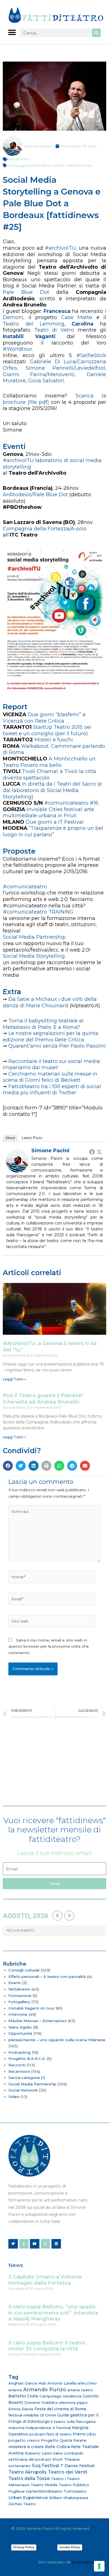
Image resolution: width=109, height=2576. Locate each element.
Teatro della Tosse (29, 2478)
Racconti (17, 2065)
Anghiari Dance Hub (27, 2383)
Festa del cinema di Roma (60, 2409)
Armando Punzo (45, 2390)
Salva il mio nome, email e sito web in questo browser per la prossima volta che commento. (49, 1646)
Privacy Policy (24, 2547)
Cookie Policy (70, 2547)
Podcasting (19, 2052)
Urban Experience (28, 2497)
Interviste (18, 2014)
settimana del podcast (30, 2459)
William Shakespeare (69, 2498)
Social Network (23, 2090)
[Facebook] (92, 1152)
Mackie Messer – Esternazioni (37, 2021)
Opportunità (20, 2033)
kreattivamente (86, 2562)
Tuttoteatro (75, 2491)
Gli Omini (48, 2415)
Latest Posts (32, 1138)
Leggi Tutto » (14, 1379)
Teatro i (58, 2479)
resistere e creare (26, 2447)
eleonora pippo (74, 2402)
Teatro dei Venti (67, 2472)
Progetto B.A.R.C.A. (27, 2059)
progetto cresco (24, 2440)
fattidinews (18, 159)
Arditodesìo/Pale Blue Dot (35, 495)
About (10, 1138)
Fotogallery (19, 2002)
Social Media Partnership (32, 2084)
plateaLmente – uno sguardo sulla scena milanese (57, 2040)
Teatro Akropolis (28, 2472)
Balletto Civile (23, 2396)
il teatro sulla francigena (73, 2422)
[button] (12, 32)
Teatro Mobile (44, 2485)
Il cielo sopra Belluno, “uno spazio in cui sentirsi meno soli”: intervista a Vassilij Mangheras (53, 2313)
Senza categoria (24, 2078)
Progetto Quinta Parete (64, 2440)
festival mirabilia (23, 2415)
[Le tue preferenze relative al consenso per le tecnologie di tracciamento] (99, 2566)
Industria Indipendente (30, 2428)
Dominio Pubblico (41, 2402)
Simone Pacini (50, 1151)
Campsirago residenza (60, 2396)
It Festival (61, 2428)
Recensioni (19, 2071)
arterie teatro (80, 2390)
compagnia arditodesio (30, 165)
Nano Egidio (20, 2027)
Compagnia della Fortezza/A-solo (45, 529)
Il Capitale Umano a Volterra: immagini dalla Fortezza (45, 2280)
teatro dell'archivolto (73, 165)
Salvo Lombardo (68, 2453)
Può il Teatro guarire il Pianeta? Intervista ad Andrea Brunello (43, 1399)
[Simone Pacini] (17, 1161)
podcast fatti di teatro (50, 2434)
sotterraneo (20, 2466)
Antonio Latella (62, 2383)
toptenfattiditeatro (44, 2491)
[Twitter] (99, 1152)
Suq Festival (46, 2466)
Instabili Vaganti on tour (31, 2008)
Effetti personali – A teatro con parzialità (47, 1977)
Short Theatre (66, 2459)
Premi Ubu (84, 2434)
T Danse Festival (77, 2466)
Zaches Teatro (22, 2504)
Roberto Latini (38, 2453)
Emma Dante (21, 2409)
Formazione (20, 1996)
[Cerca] (96, 33)
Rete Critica (57, 2447)
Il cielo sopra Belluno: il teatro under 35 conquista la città (47, 2346)
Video (14, 2097)
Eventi (15, 1983)
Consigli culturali (24, 1970)
